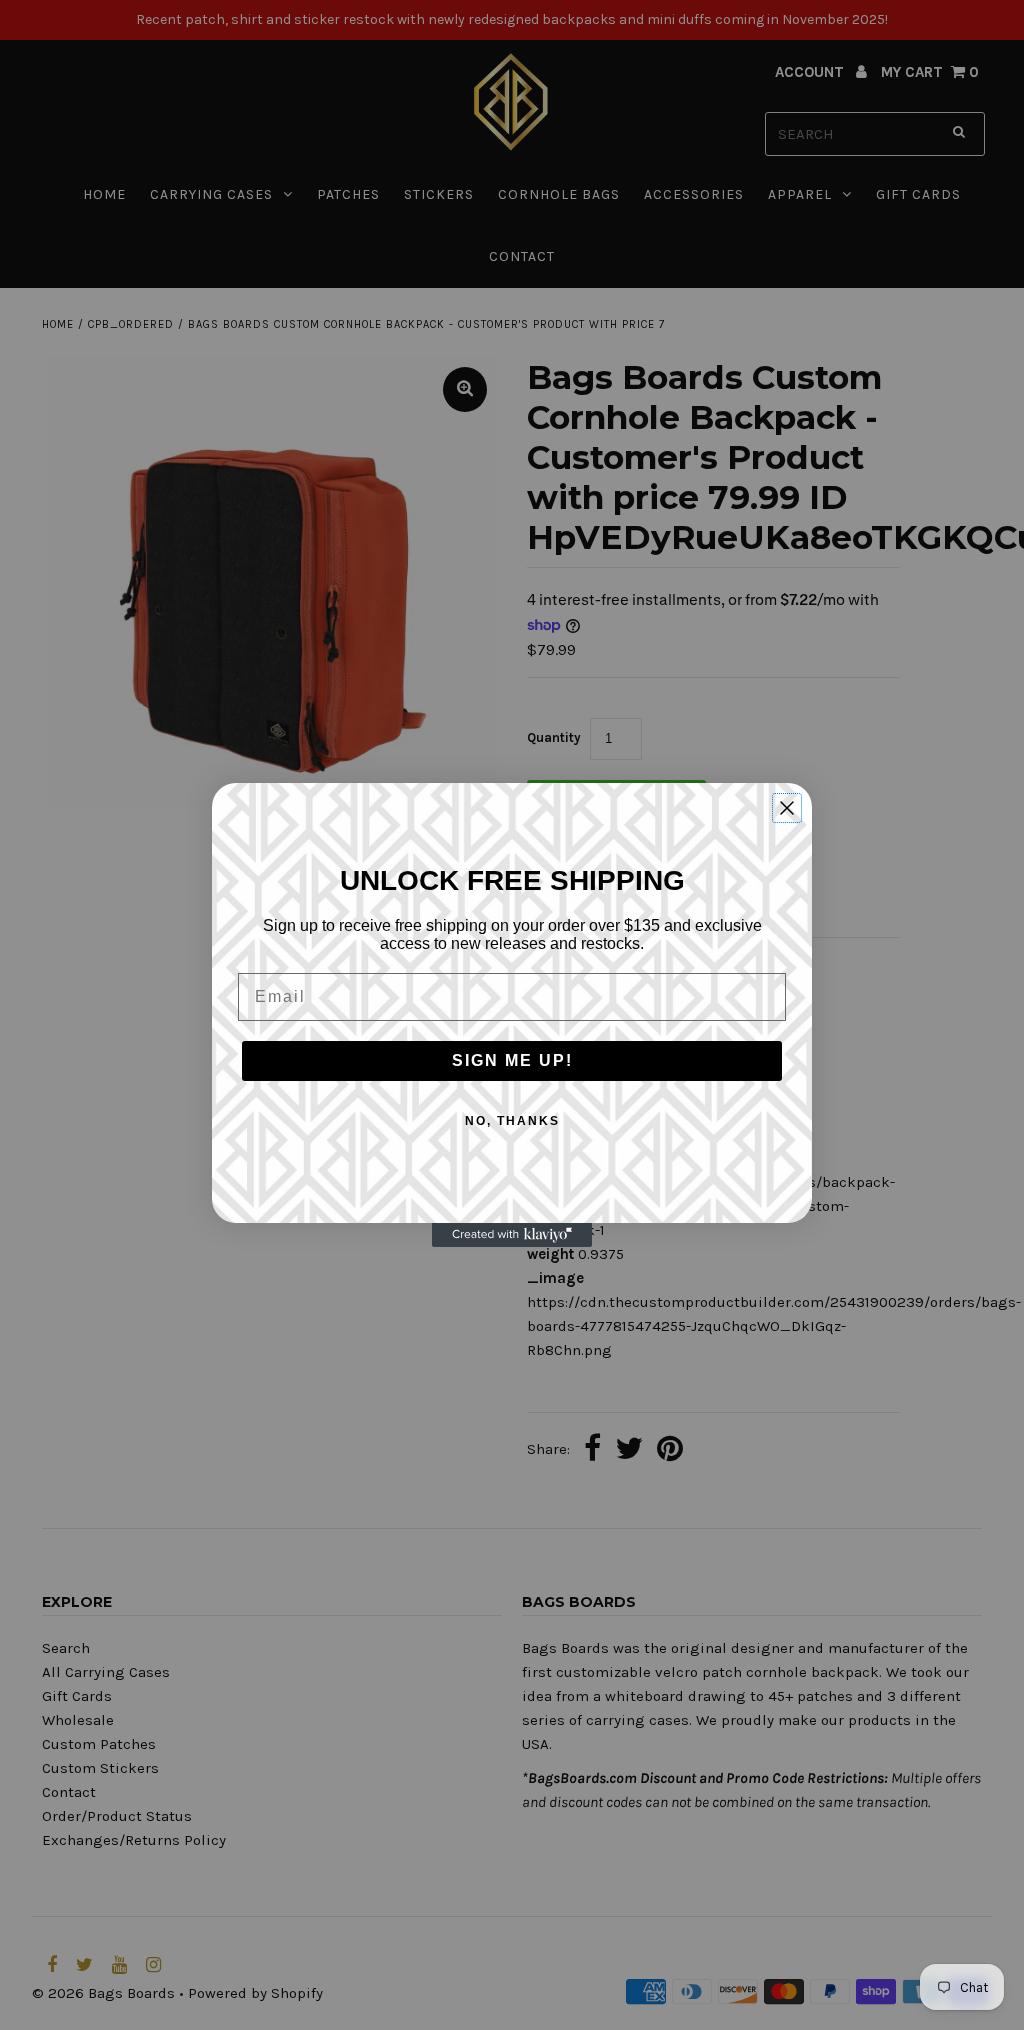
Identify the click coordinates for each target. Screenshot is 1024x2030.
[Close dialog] (787, 808)
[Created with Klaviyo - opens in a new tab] (512, 1235)
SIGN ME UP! (512, 1060)
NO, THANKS (512, 1121)
